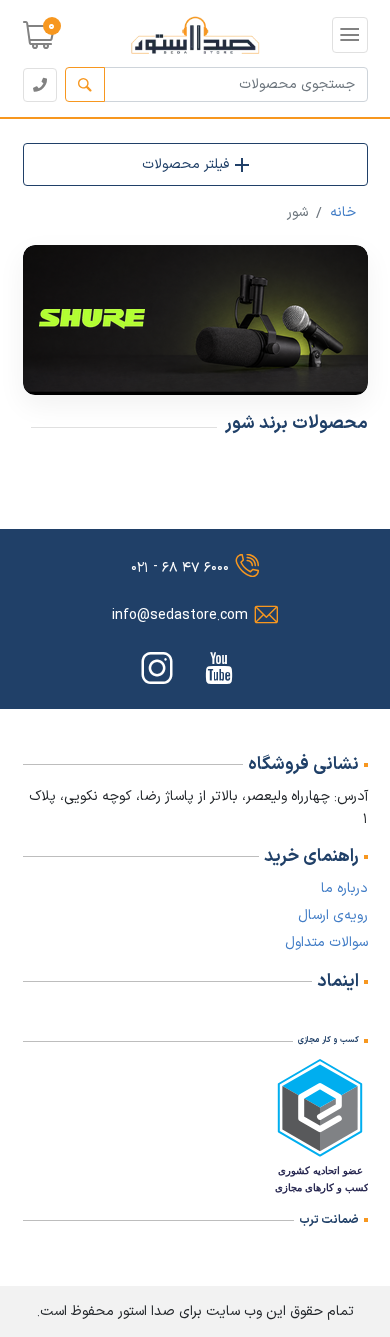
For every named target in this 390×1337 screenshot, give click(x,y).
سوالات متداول (326, 942)
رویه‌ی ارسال (333, 915)
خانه (343, 212)
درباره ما (344, 888)
